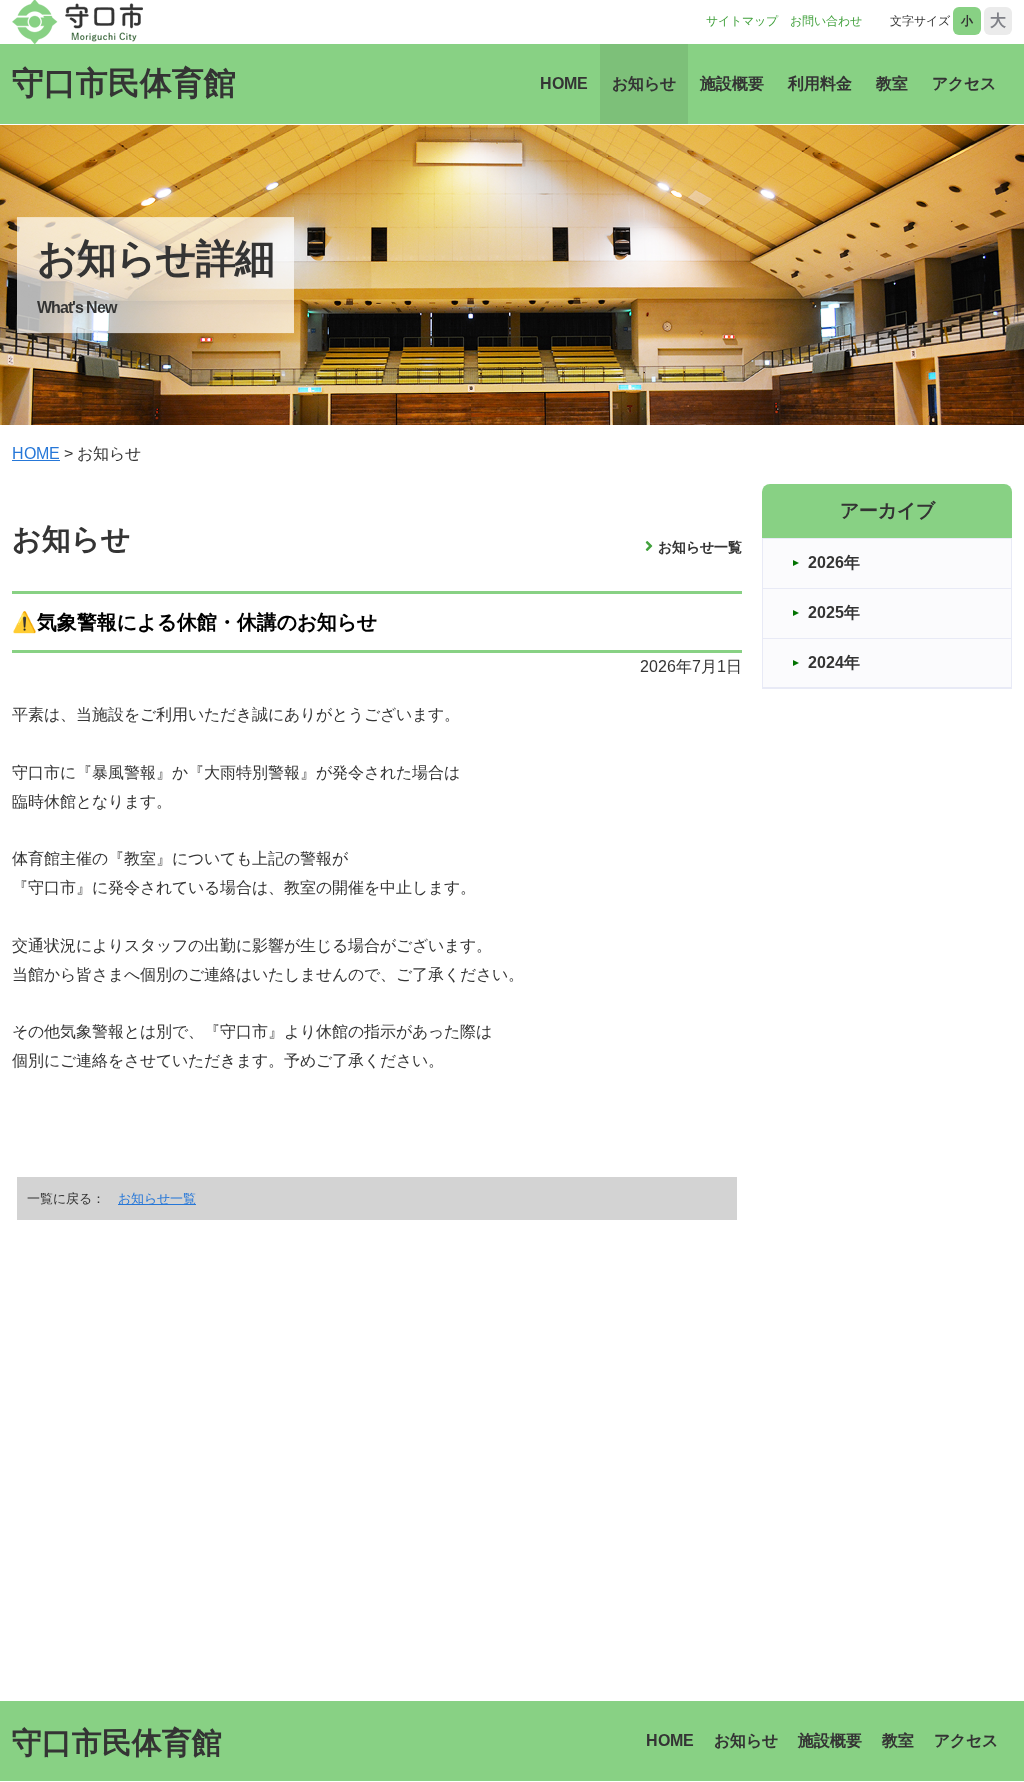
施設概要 (732, 83)
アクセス (964, 83)
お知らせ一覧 (700, 547)
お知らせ (644, 83)
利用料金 (820, 83)
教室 (892, 83)
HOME (564, 83)
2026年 (834, 562)
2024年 (834, 662)
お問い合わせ (826, 21)
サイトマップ (742, 21)
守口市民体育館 (124, 83)
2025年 (834, 612)
